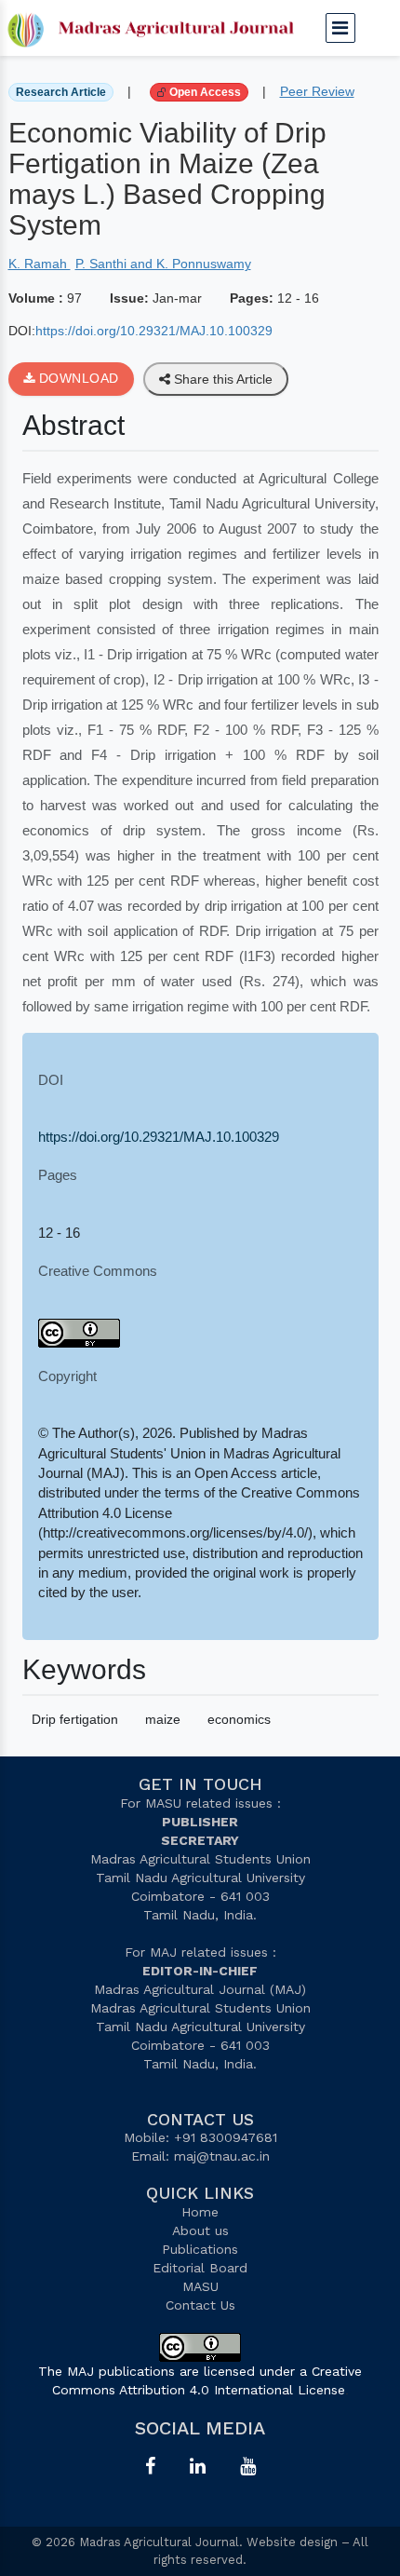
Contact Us (200, 2305)
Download (77, 378)
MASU (200, 2286)
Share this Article (221, 379)
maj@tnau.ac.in (222, 2156)
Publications (200, 2249)
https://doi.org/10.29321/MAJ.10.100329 (154, 331)
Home (200, 2212)
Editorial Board (200, 2268)
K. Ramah (40, 264)
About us (200, 2230)
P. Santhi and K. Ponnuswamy (163, 264)
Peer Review (317, 91)
